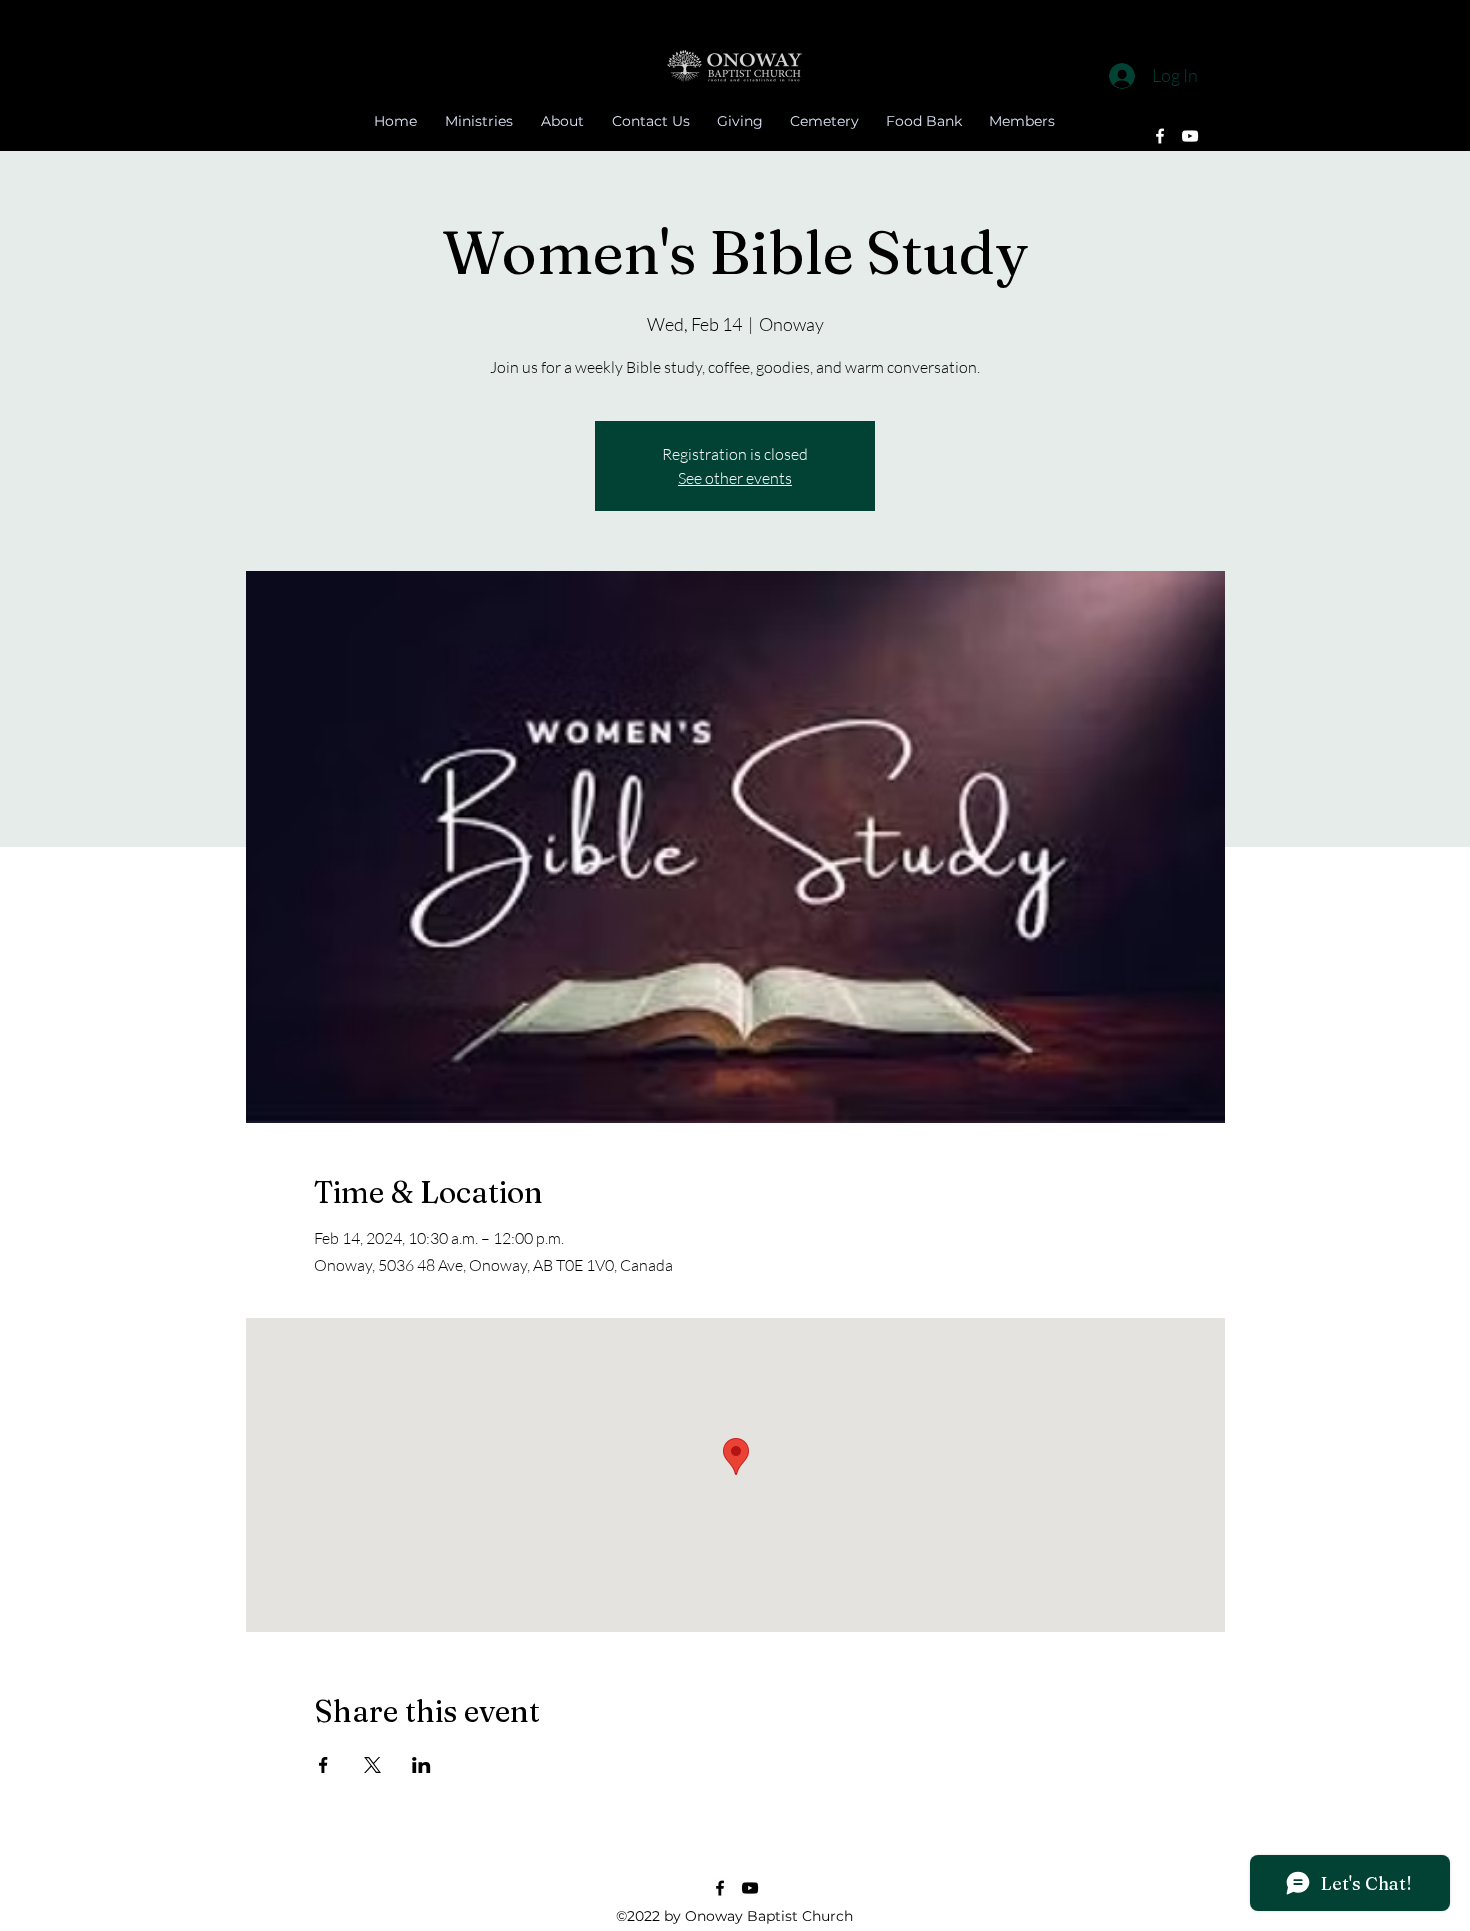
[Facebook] (1160, 136)
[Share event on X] (372, 1765)
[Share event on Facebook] (323, 1765)
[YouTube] (1190, 136)
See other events (735, 478)
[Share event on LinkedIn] (421, 1765)
